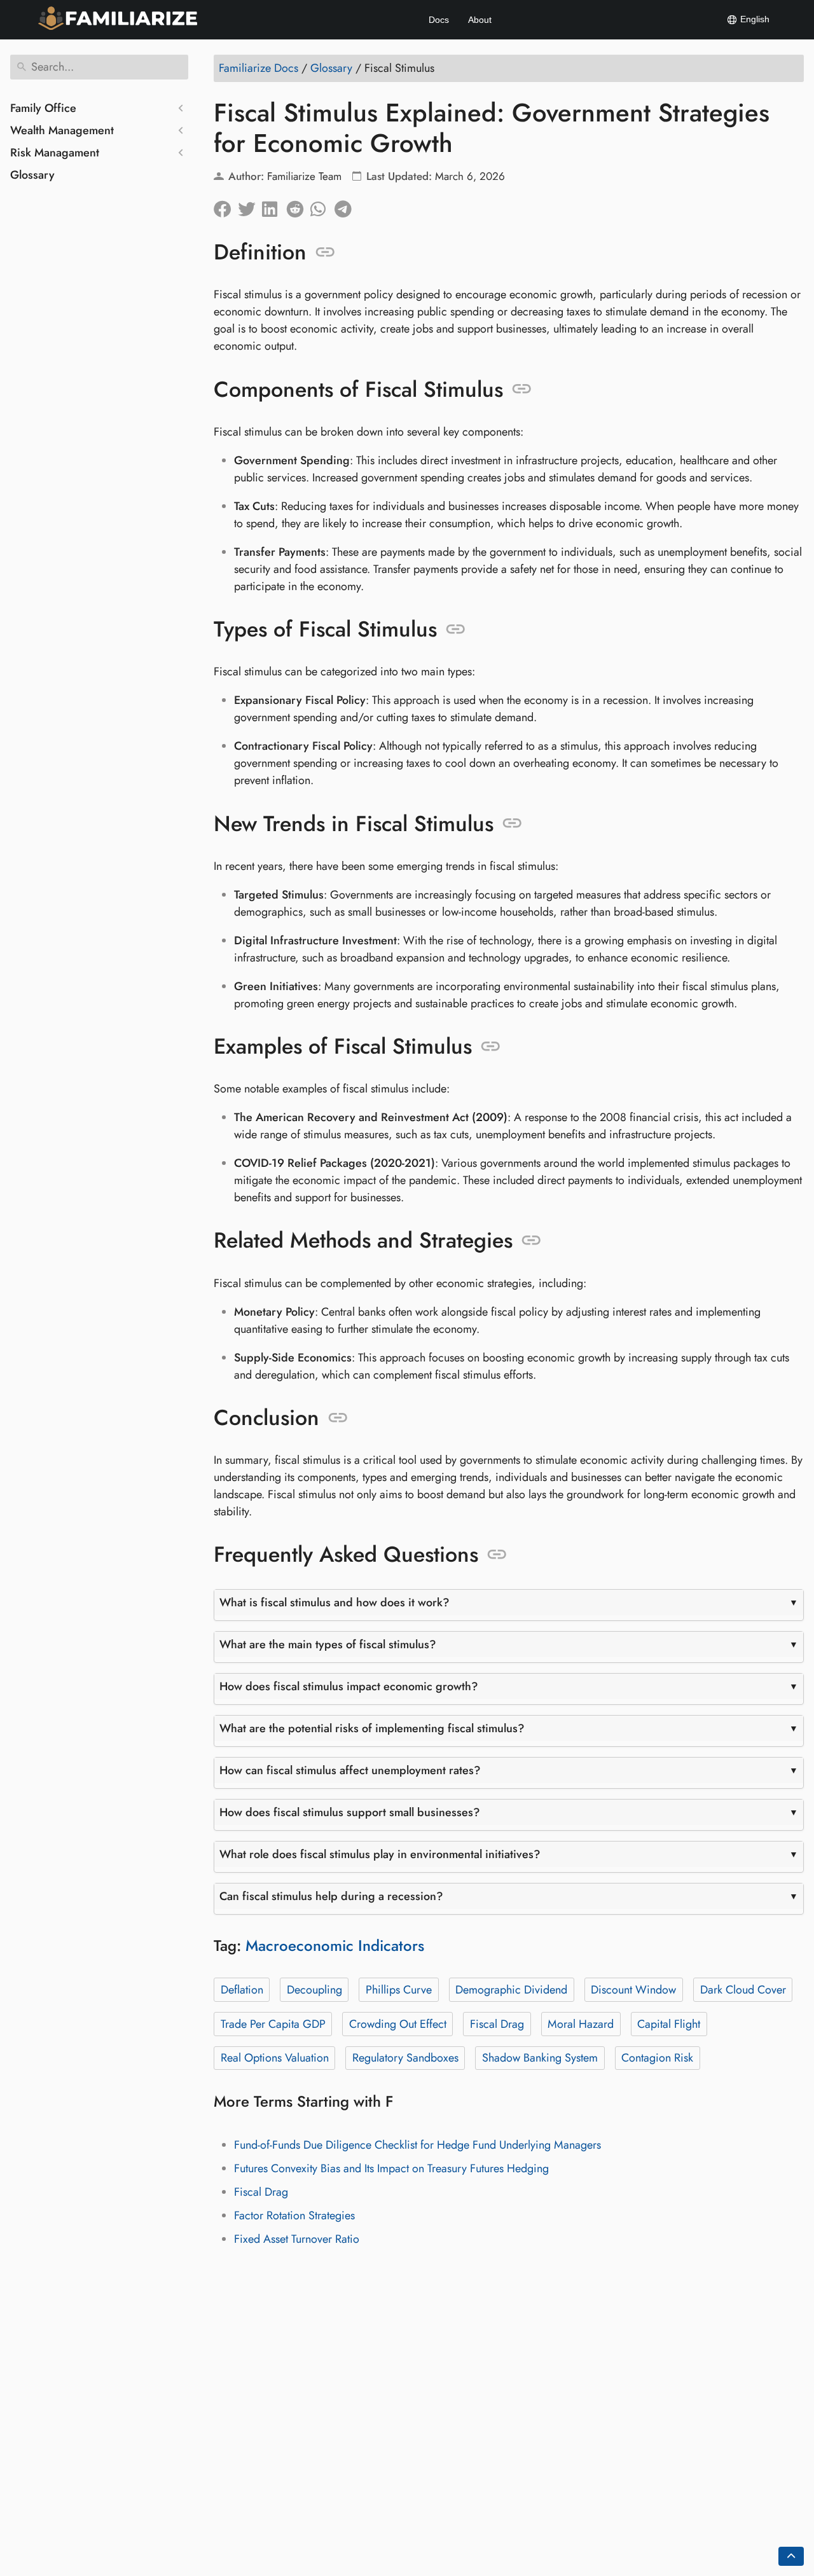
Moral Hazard (581, 2024)
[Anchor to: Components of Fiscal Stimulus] (522, 389)
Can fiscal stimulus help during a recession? (331, 1896)
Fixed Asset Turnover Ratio (297, 2239)
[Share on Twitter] (250, 206)
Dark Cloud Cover (743, 1990)
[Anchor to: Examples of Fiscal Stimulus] (491, 1047)
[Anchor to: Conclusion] (338, 1418)
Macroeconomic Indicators (335, 1946)
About (480, 20)
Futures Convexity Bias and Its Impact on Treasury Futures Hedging (391, 2168)
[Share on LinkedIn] (274, 206)
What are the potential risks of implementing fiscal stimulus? (372, 1728)
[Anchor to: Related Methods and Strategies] (531, 1241)
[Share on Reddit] (298, 206)
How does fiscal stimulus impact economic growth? (349, 1686)
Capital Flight (669, 2024)
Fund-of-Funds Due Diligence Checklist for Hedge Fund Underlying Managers (417, 2145)
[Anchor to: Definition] (325, 252)
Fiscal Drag (497, 2024)
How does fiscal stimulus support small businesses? (350, 1812)
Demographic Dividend (511, 1990)
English (754, 19)
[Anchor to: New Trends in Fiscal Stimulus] (512, 823)
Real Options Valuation (275, 2058)
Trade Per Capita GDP (273, 2024)
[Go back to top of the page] (791, 2556)
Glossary (32, 175)
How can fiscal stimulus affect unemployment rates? (350, 1770)
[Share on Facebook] (226, 206)
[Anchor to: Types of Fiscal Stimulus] (456, 630)
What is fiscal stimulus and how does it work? (335, 1602)
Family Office (43, 108)
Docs (439, 20)
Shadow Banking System (540, 2058)
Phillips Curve (399, 1990)
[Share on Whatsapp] (322, 206)
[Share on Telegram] (347, 206)
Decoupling (314, 1990)
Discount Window (633, 1990)
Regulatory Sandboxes (405, 2058)
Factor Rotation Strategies (294, 2215)
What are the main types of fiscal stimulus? (328, 1644)
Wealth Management (62, 130)
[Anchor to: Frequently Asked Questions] (497, 1555)
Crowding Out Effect (398, 2024)
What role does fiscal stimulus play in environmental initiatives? (380, 1854)
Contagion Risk (657, 2058)
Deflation (242, 1990)
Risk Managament (55, 153)
